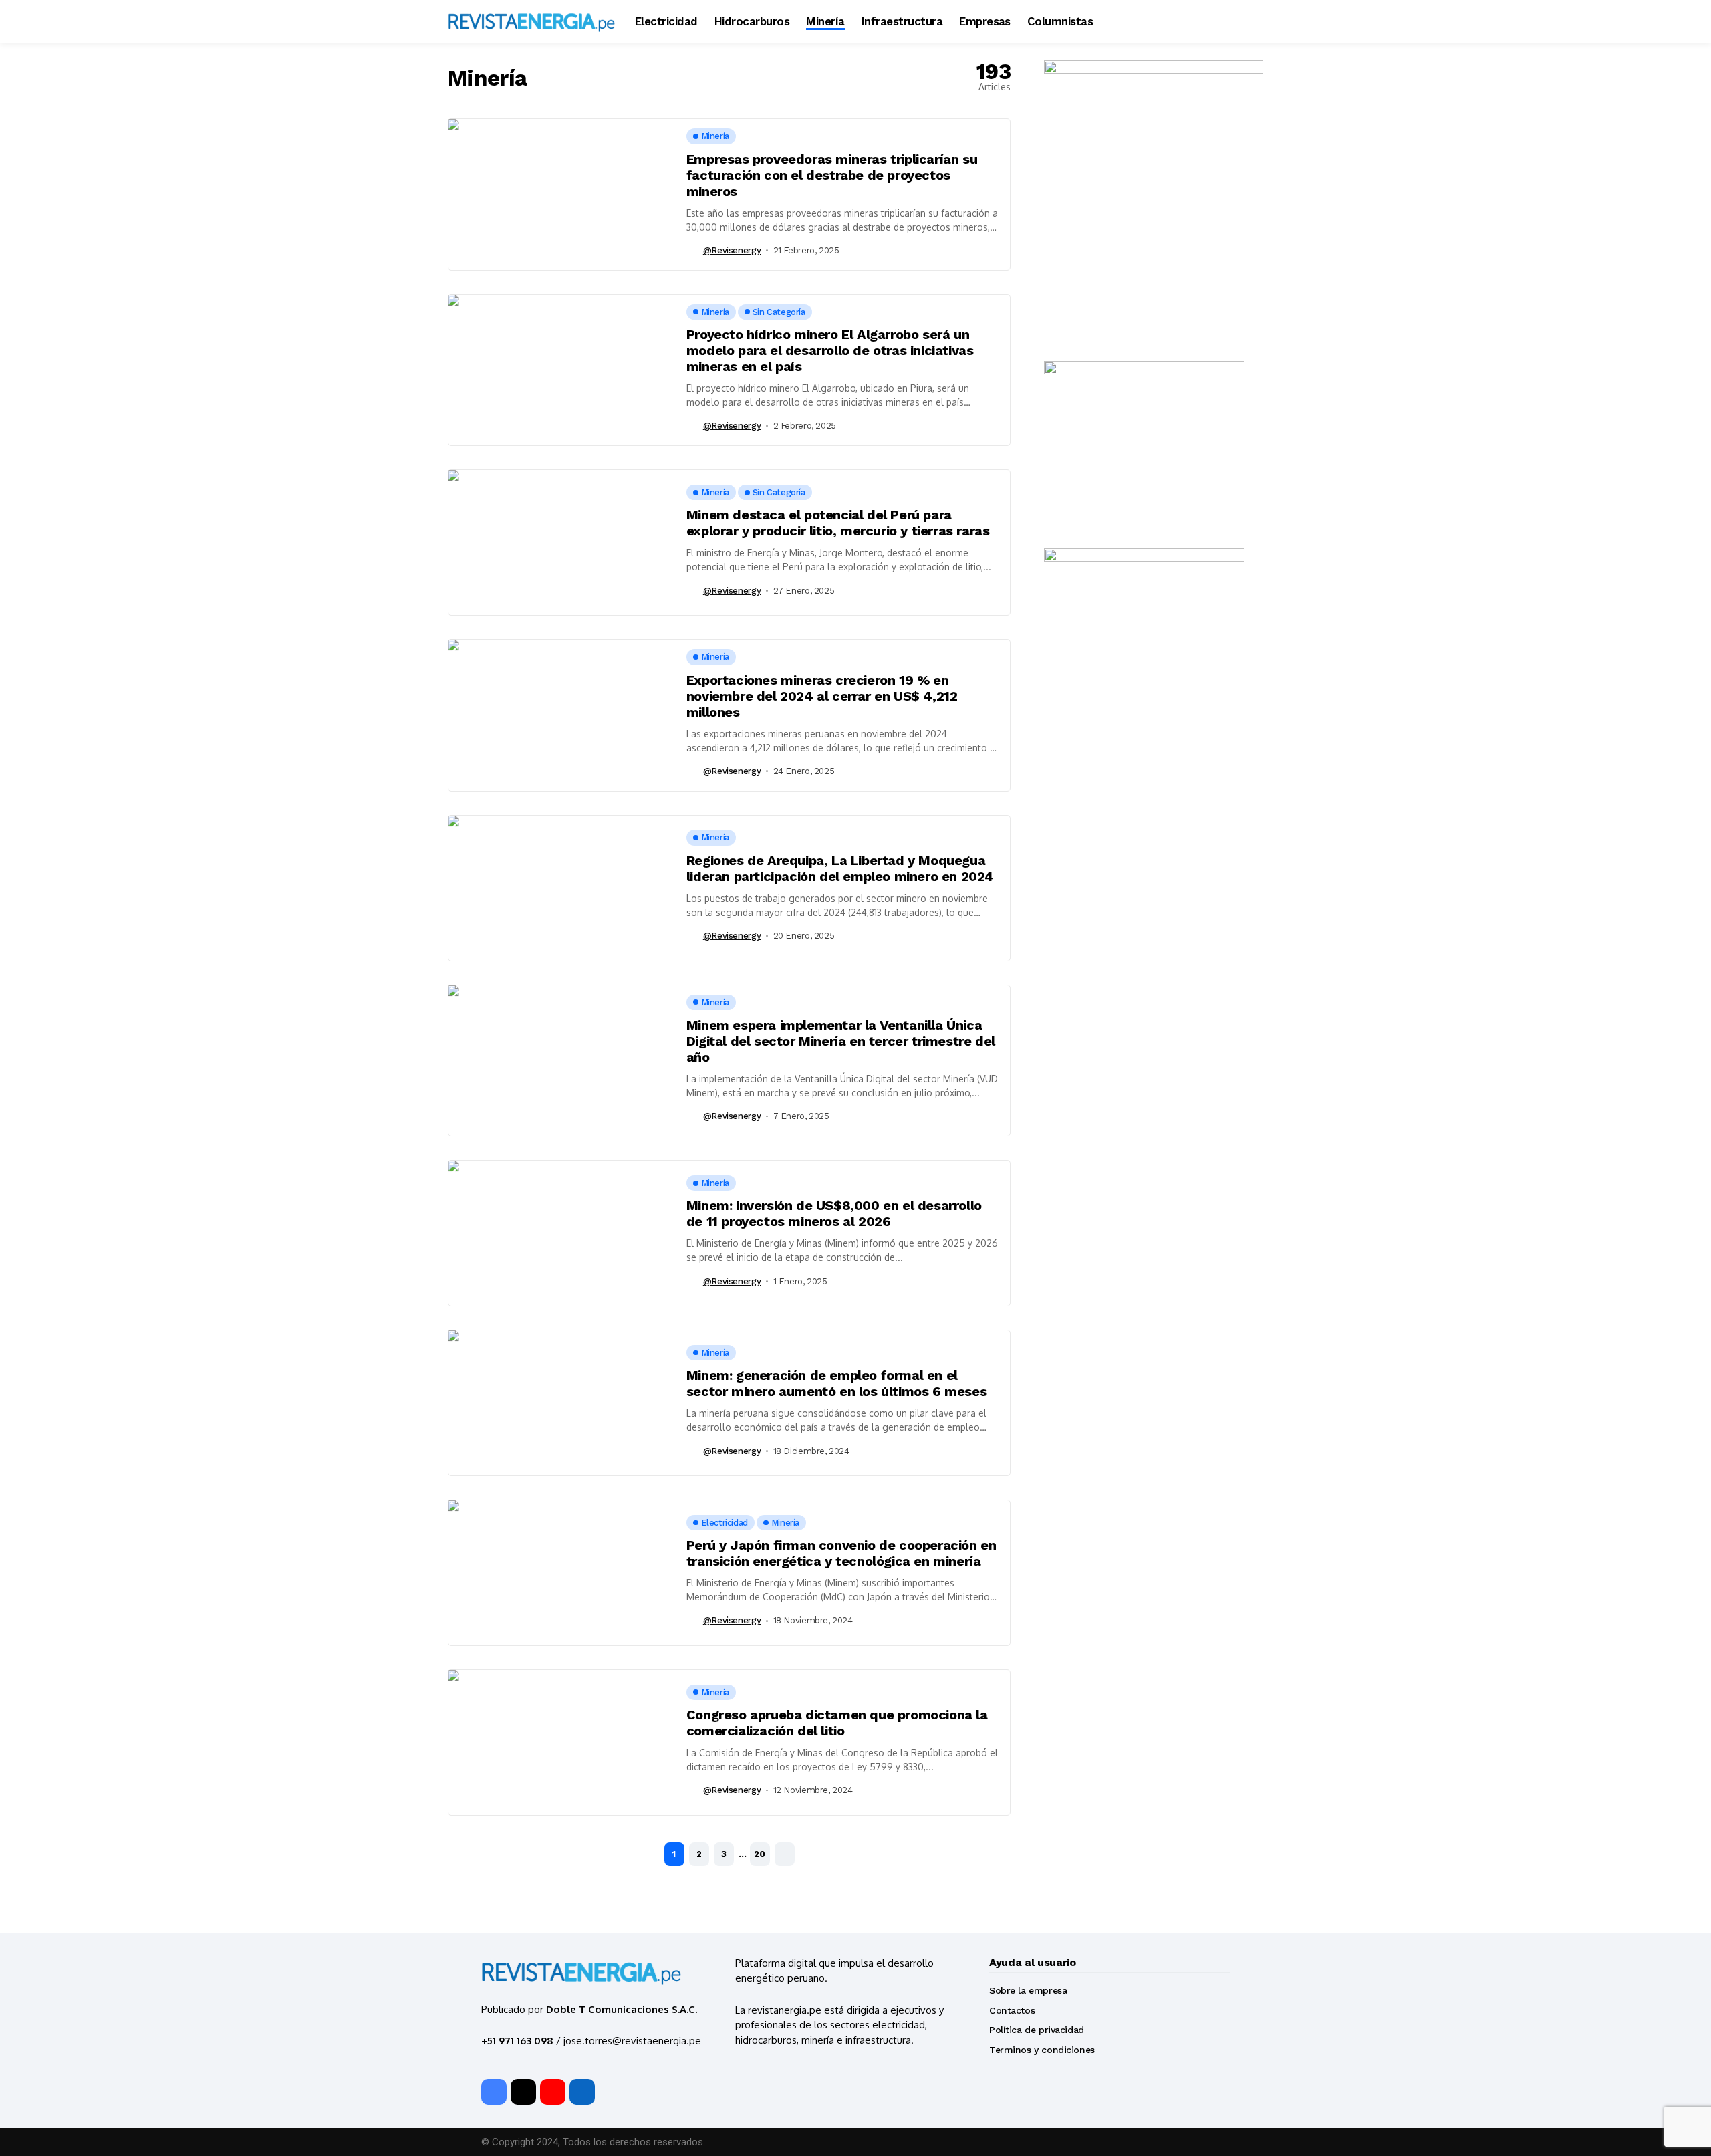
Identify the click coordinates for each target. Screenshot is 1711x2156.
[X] (523, 2092)
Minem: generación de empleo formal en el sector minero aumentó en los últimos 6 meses (836, 1383)
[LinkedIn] (582, 2092)
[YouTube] (553, 2092)
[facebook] (494, 2092)
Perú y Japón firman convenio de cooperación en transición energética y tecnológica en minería (841, 1553)
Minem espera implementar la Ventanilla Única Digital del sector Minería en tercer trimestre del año (841, 1041)
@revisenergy (732, 250)
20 (760, 1854)
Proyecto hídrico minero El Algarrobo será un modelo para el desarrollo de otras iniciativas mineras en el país (830, 350)
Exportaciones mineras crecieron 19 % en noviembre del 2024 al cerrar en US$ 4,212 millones (822, 696)
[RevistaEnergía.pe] (531, 22)
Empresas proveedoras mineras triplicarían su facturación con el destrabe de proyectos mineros (832, 175)
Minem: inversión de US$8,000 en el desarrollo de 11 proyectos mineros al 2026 (834, 1213)
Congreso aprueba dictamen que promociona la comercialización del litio (837, 1723)
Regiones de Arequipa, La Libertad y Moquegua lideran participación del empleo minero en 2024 (840, 868)
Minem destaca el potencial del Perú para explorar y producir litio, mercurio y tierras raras (838, 523)
